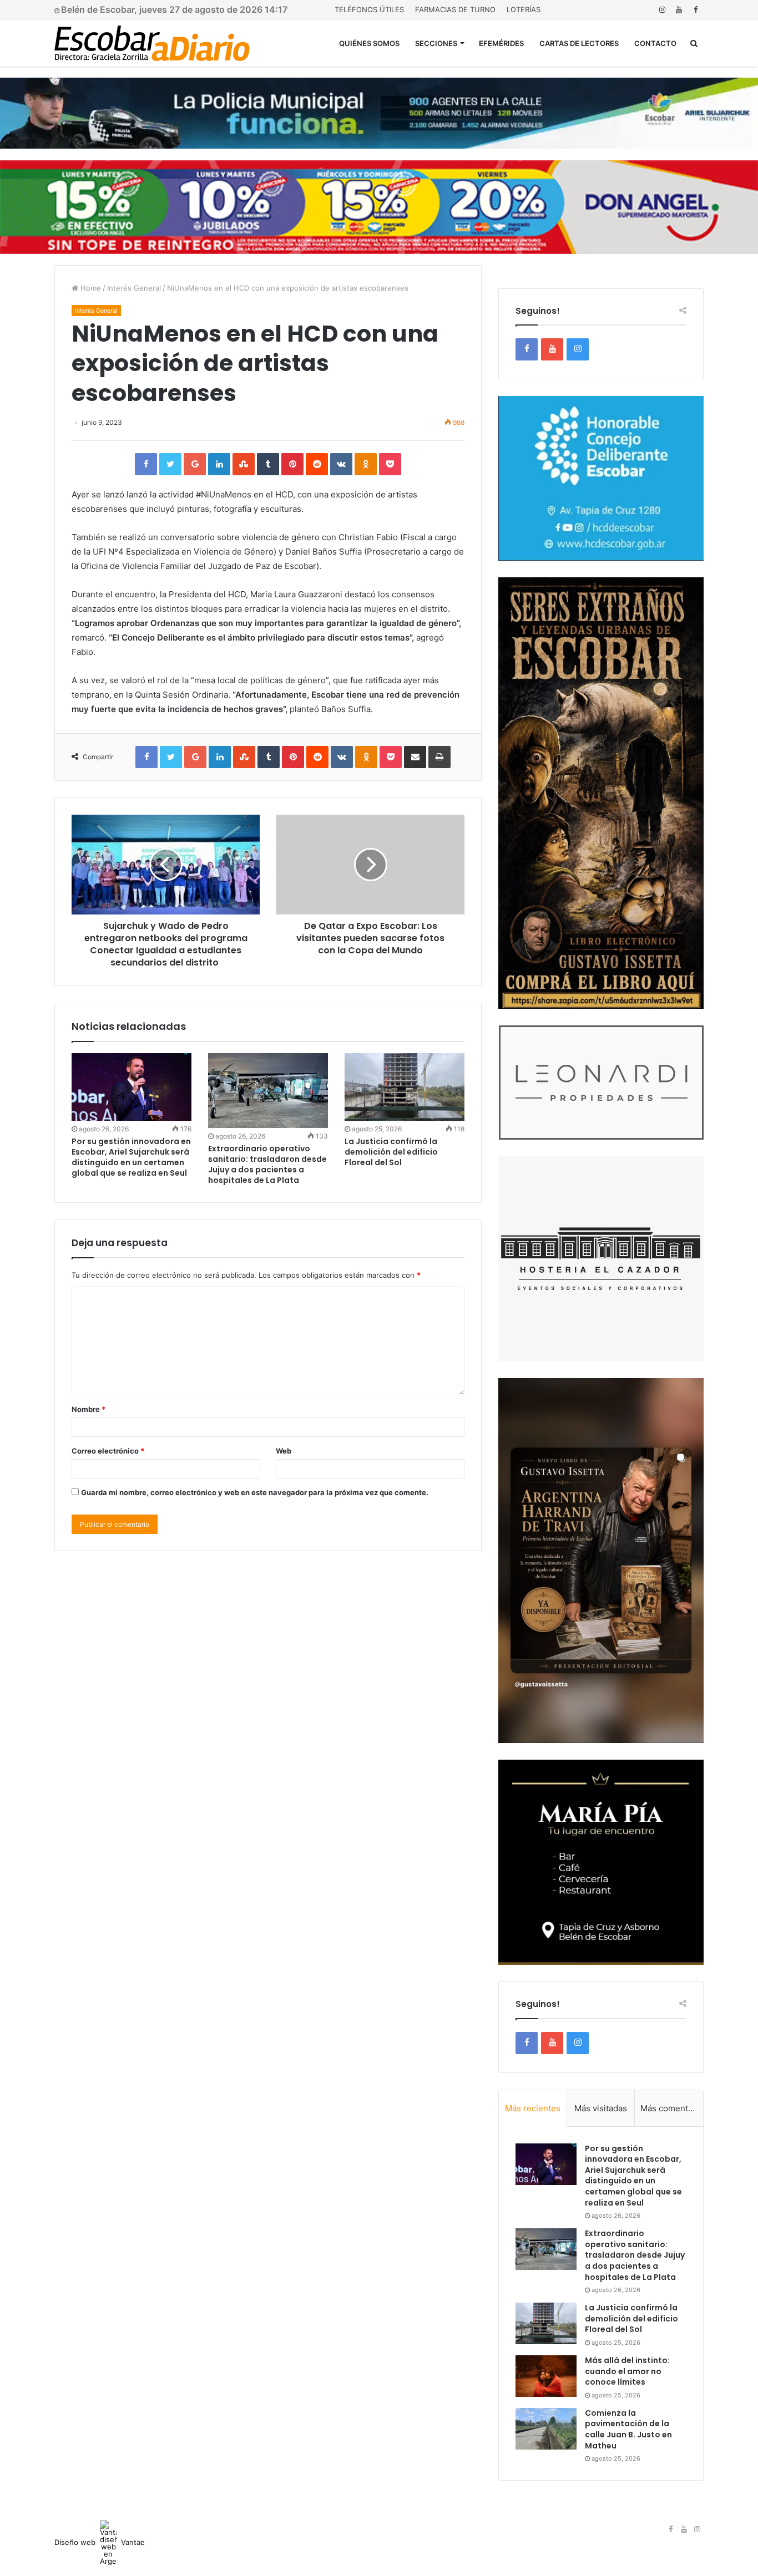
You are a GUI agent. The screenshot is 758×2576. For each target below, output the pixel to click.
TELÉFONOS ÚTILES (369, 9)
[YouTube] (679, 10)
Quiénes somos (369, 43)
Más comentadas (672, 2108)
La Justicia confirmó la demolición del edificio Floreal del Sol (391, 1152)
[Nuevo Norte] (152, 43)
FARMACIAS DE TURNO (455, 9)
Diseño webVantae (100, 2542)
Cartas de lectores (579, 43)
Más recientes (533, 2108)
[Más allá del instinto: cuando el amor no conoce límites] (546, 2376)
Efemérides (501, 43)
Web (284, 1451)
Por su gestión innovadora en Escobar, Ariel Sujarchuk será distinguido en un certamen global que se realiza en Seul (131, 1157)
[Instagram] (662, 10)
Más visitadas (601, 2108)
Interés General (134, 288)
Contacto (655, 43)
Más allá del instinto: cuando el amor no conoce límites (627, 2371)
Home (90, 288)
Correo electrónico (108, 1451)
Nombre (89, 1409)
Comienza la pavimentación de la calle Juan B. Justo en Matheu (628, 2429)
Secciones (436, 43)
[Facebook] (695, 10)
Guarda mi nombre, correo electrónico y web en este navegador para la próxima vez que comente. (255, 1492)
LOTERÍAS (524, 9)
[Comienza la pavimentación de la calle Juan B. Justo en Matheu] (546, 2429)
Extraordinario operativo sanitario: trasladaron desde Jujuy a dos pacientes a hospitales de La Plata (267, 1164)
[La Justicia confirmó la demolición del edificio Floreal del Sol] (405, 1087)
